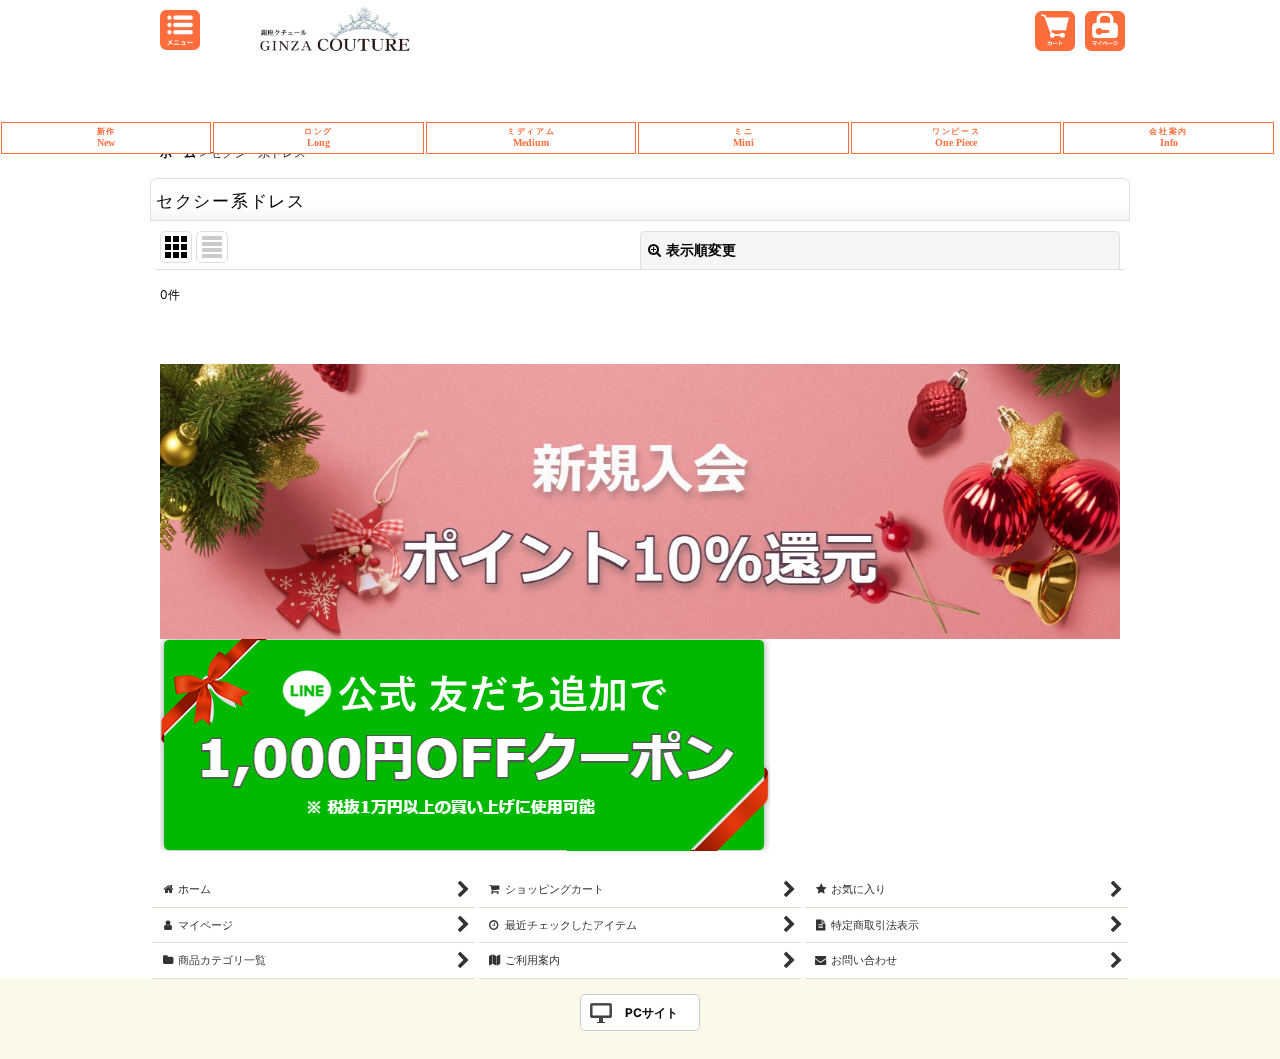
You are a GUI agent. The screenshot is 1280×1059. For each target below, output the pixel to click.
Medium (531, 137)
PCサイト (651, 1012)
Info (1168, 137)
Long (318, 137)
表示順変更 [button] (701, 249)
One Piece (956, 137)
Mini (743, 137)
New (106, 137)
